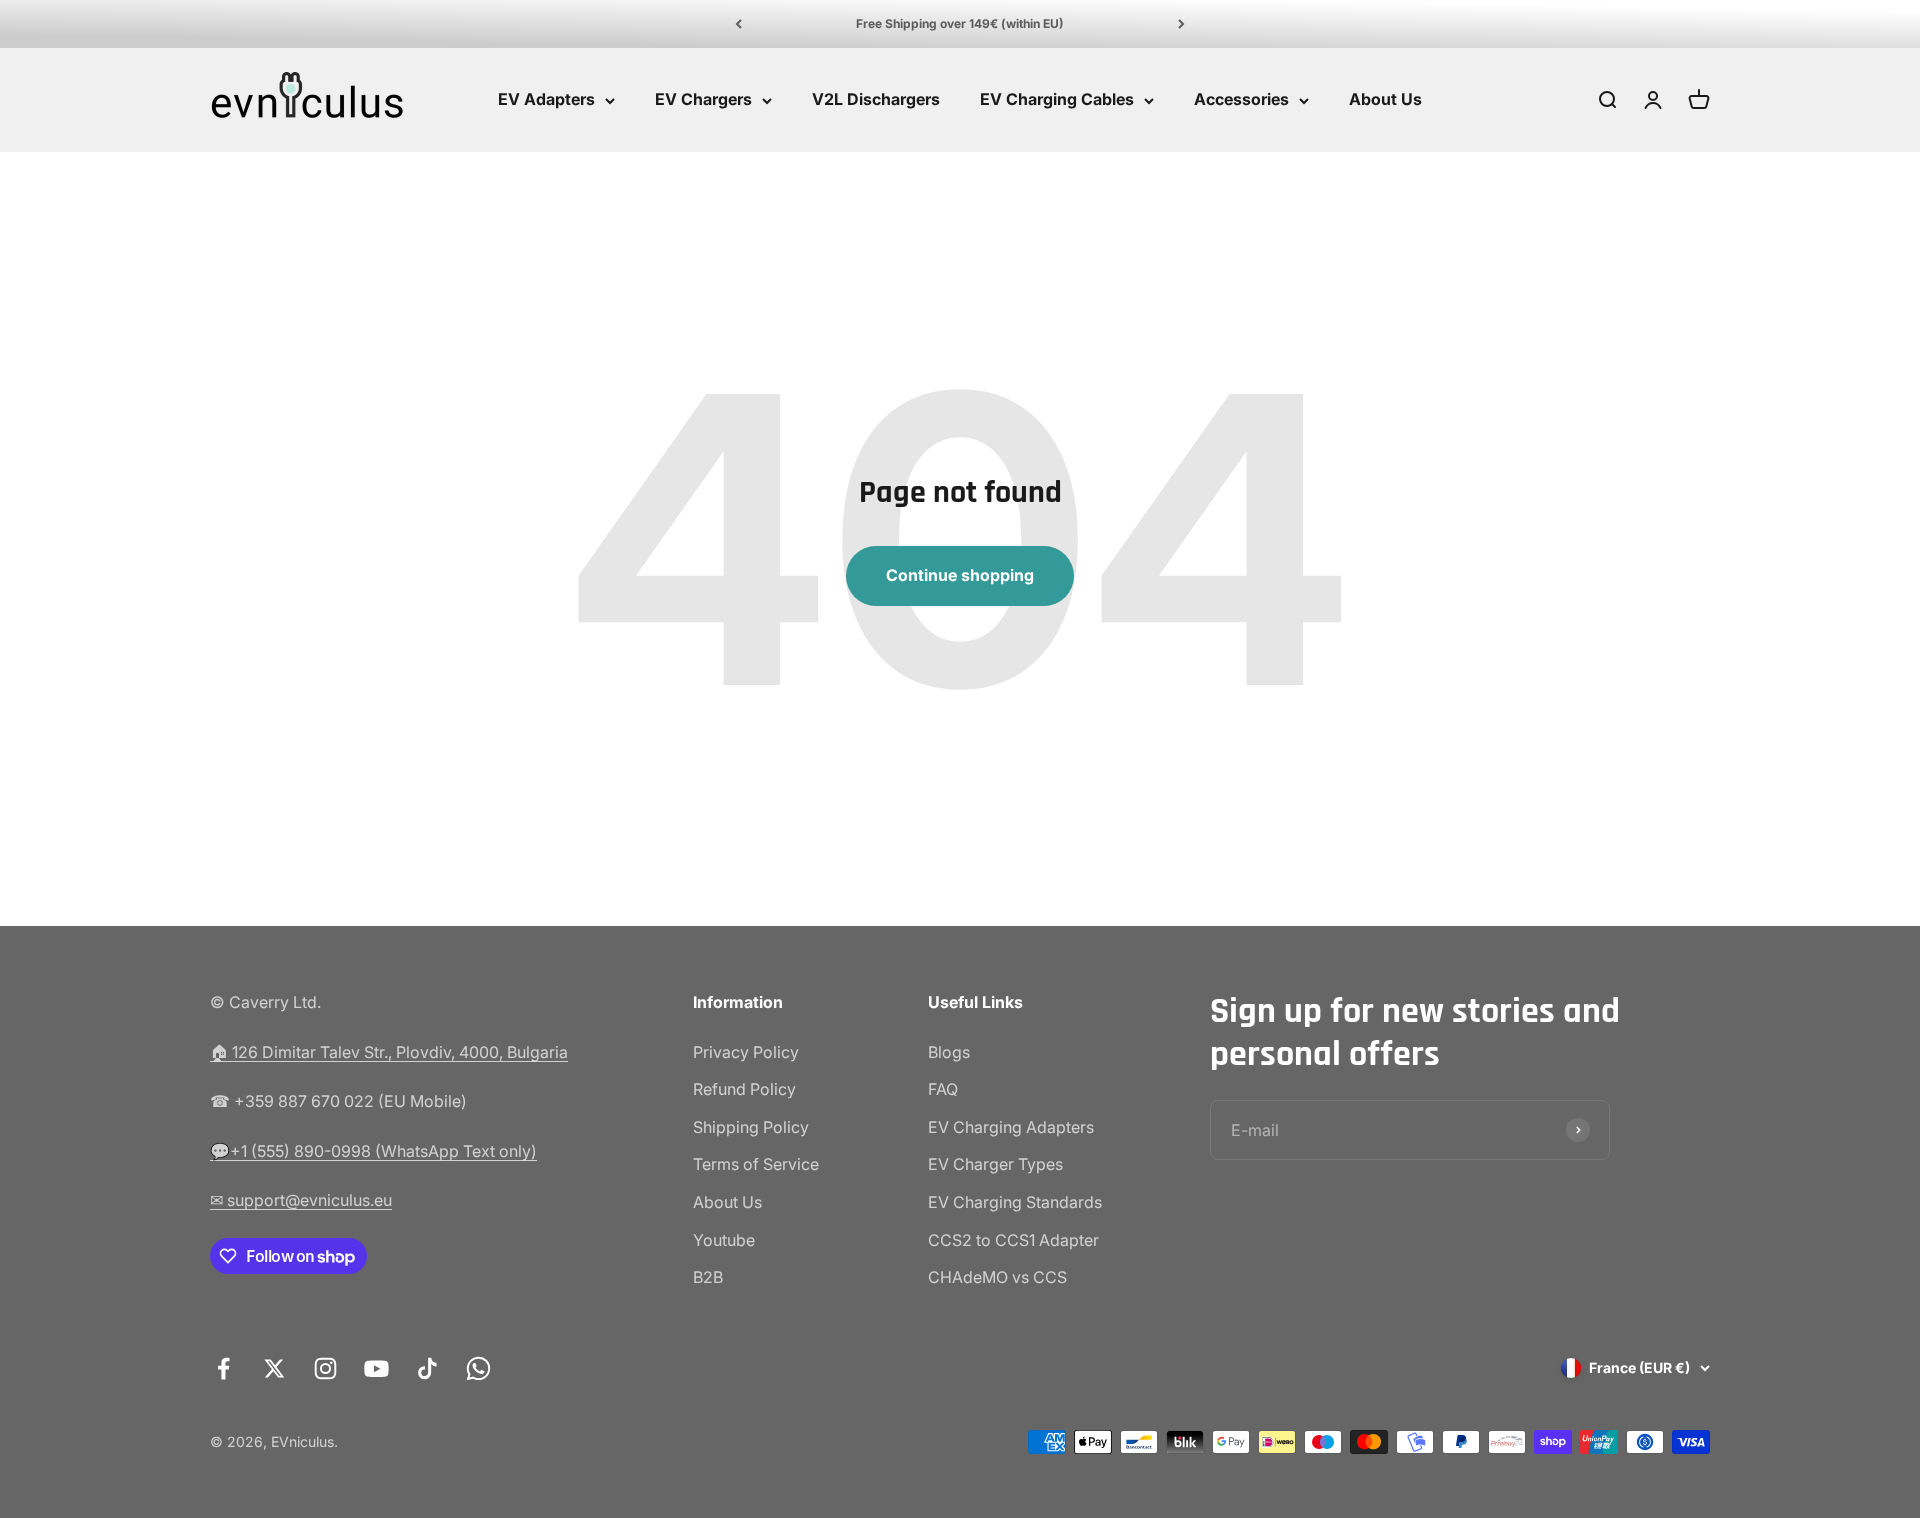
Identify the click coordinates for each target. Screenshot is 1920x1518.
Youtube (724, 1240)
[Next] (1181, 24)
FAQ (943, 1089)
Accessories (1241, 100)
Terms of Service (756, 1164)
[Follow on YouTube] (376, 1368)
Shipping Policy (751, 1127)
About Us (1385, 100)
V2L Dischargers (876, 100)
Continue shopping (960, 575)
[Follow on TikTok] (427, 1368)
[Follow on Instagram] (325, 1368)
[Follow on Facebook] (223, 1368)
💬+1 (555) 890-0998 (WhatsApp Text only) (373, 1151)
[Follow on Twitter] (274, 1368)
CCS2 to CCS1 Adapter (1013, 1240)
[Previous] (738, 24)
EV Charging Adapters (1011, 1127)
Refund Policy (744, 1089)
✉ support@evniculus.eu (301, 1200)
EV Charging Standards (1015, 1202)
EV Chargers (703, 100)
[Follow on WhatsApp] (478, 1368)
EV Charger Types (995, 1164)
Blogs (949, 1052)
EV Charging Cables (1057, 100)
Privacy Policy (746, 1052)
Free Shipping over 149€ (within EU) (960, 23)
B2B (708, 1277)
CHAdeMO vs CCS (997, 1277)
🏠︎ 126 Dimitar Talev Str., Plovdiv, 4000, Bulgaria (389, 1052)
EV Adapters (546, 100)
